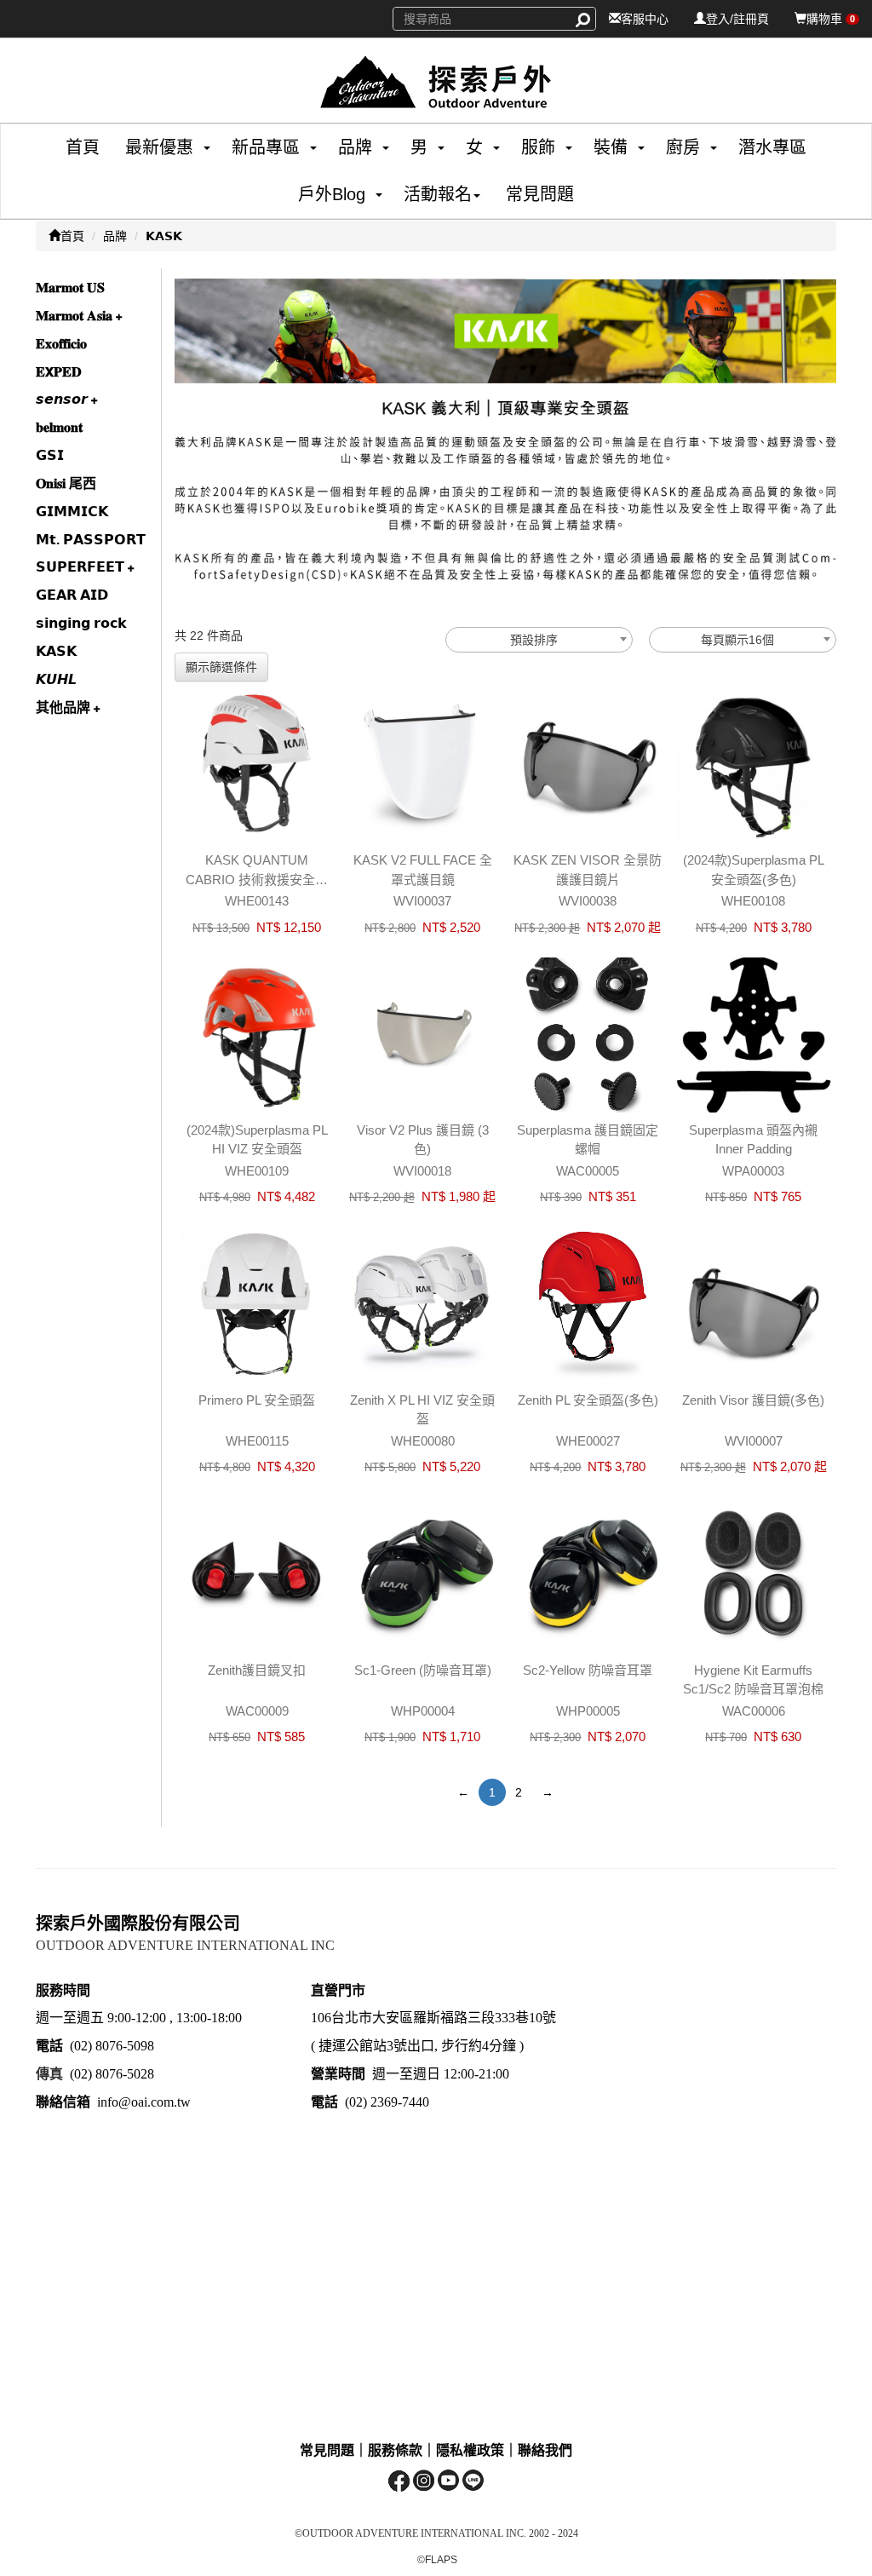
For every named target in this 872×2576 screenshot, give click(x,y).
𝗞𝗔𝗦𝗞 (164, 236)
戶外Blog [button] (332, 194)
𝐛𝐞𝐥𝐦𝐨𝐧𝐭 (59, 427)
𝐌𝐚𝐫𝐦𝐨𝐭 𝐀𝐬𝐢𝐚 (76, 316)
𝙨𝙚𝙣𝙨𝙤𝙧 (63, 399)
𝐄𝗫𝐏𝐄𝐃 (59, 372)
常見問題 (540, 194)
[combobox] (539, 640)
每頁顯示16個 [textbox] (737, 640)
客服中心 (645, 19)
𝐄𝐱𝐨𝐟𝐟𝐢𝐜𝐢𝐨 (61, 344)
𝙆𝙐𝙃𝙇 (56, 679)
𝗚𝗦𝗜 (50, 455)
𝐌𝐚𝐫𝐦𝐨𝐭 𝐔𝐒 (70, 287)
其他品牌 (65, 707)
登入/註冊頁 (737, 19)
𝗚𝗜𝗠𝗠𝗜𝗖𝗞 (72, 512)
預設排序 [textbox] (534, 640)
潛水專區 (772, 147)
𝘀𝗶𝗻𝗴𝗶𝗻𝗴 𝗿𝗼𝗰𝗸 (81, 623)
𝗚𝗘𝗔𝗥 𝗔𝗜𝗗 (72, 595)
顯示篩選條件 (221, 667)
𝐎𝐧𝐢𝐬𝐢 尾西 (66, 483)
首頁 (83, 147)
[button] (153, 148)
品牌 (115, 236)
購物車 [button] (831, 19)
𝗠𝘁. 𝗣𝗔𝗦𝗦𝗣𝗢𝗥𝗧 (91, 540)
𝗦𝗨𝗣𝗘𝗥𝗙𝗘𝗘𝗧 (82, 567)
